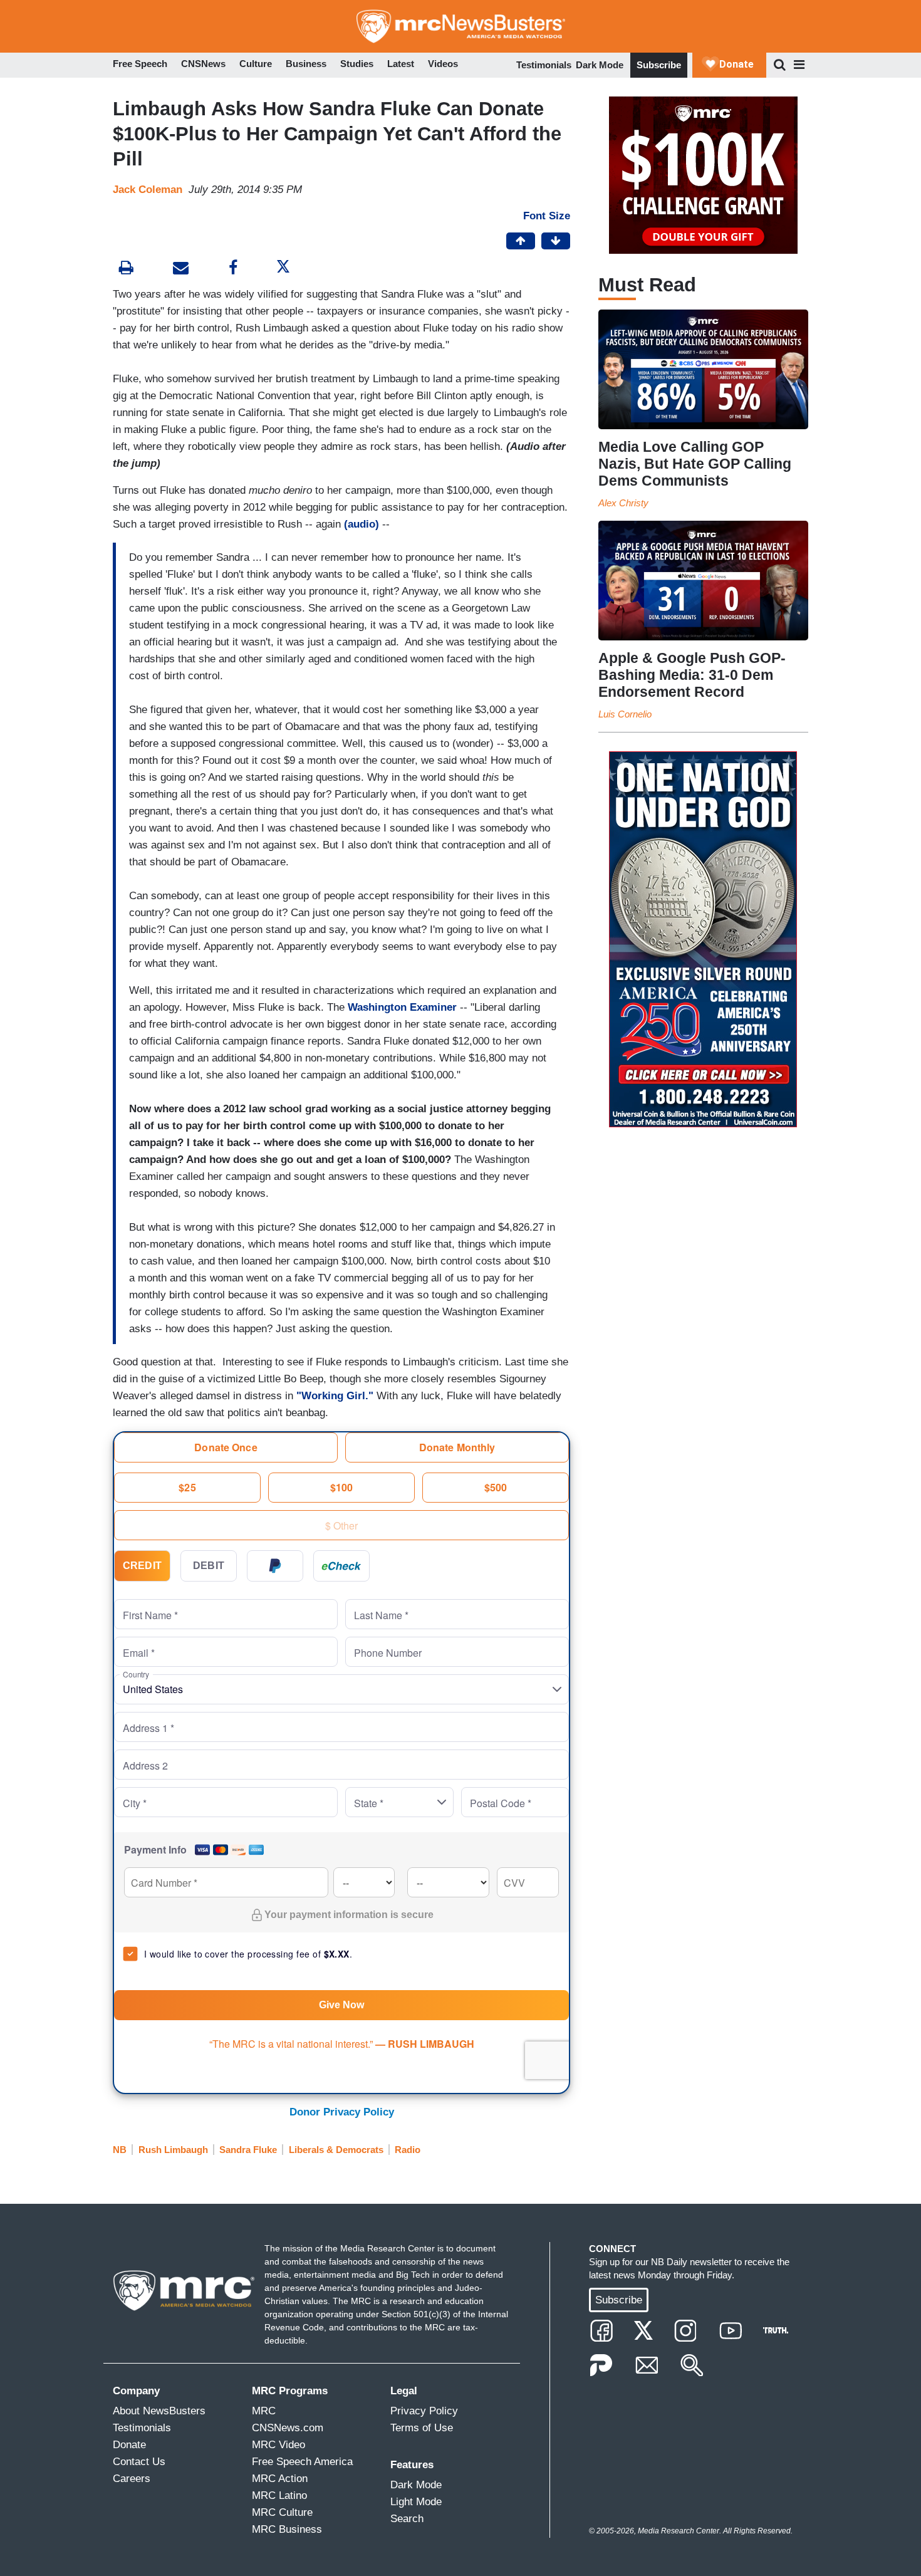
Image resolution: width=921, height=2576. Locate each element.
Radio (408, 2150)
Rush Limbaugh (173, 2150)
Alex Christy (623, 503)
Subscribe (659, 65)
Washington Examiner (402, 1007)
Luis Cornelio (625, 714)
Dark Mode (600, 65)
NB (120, 2150)
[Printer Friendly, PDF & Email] (181, 269)
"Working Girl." (335, 1396)
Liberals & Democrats (336, 2150)
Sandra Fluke (248, 2150)
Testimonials (544, 65)
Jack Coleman (148, 190)
